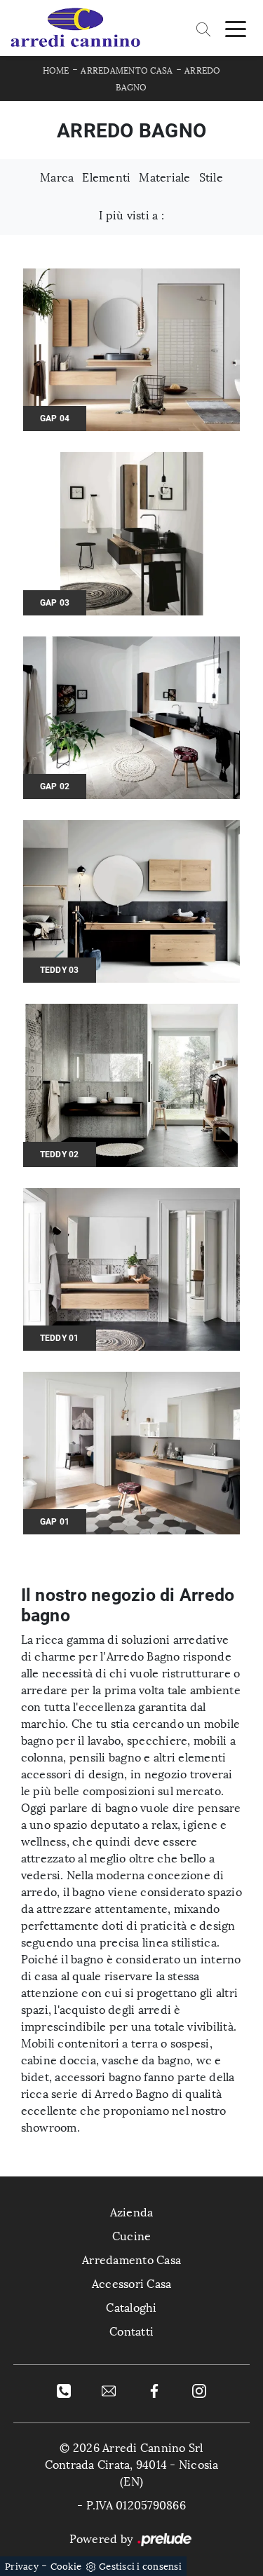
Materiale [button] (164, 178)
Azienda (132, 2213)
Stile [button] (211, 178)
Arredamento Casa (127, 71)
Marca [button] (57, 178)
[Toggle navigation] (236, 28)
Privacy (22, 2567)
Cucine (132, 2236)
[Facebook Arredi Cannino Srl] (154, 2390)
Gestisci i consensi (140, 2567)
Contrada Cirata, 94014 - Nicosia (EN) (132, 2473)
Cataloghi (131, 2308)
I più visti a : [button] (131, 216)
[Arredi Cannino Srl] (75, 28)
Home (56, 71)
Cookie (66, 2567)
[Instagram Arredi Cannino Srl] (199, 2390)
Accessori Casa (132, 2284)
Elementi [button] (106, 178)
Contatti (131, 2332)
